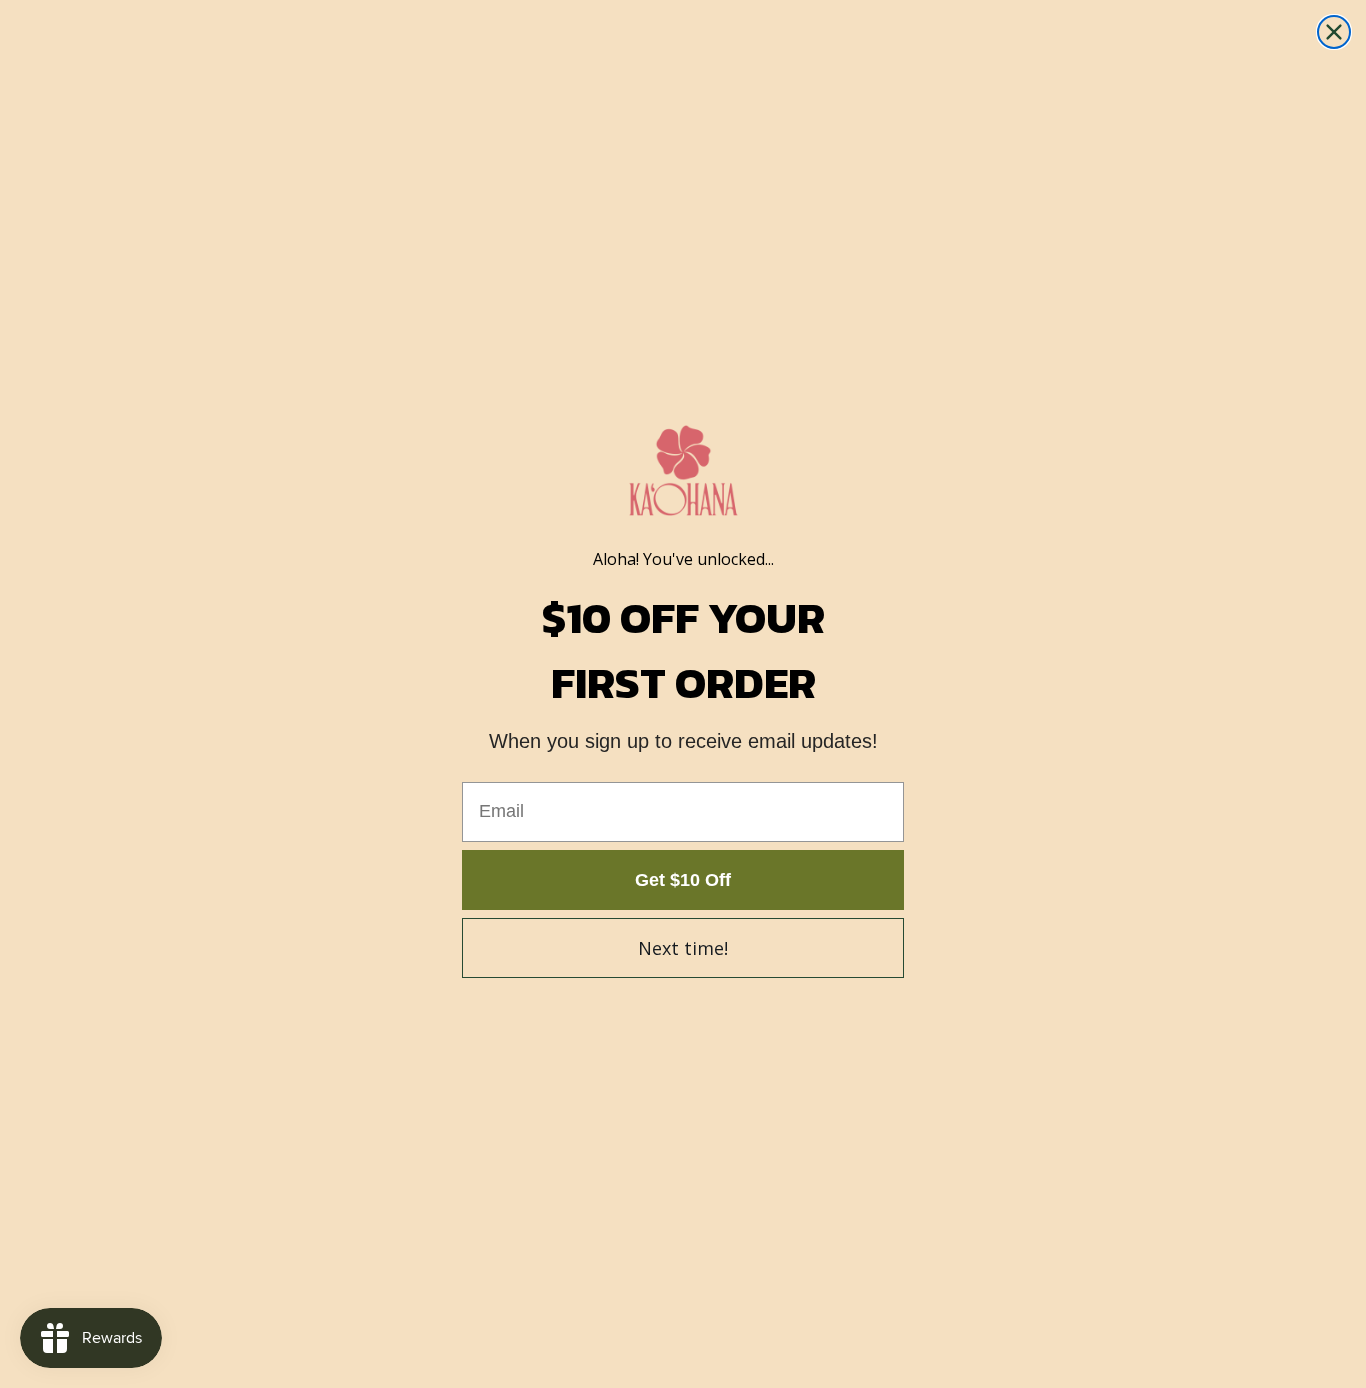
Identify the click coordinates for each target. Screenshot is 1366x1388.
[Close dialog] (1334, 32)
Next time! (683, 948)
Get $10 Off (683, 880)
